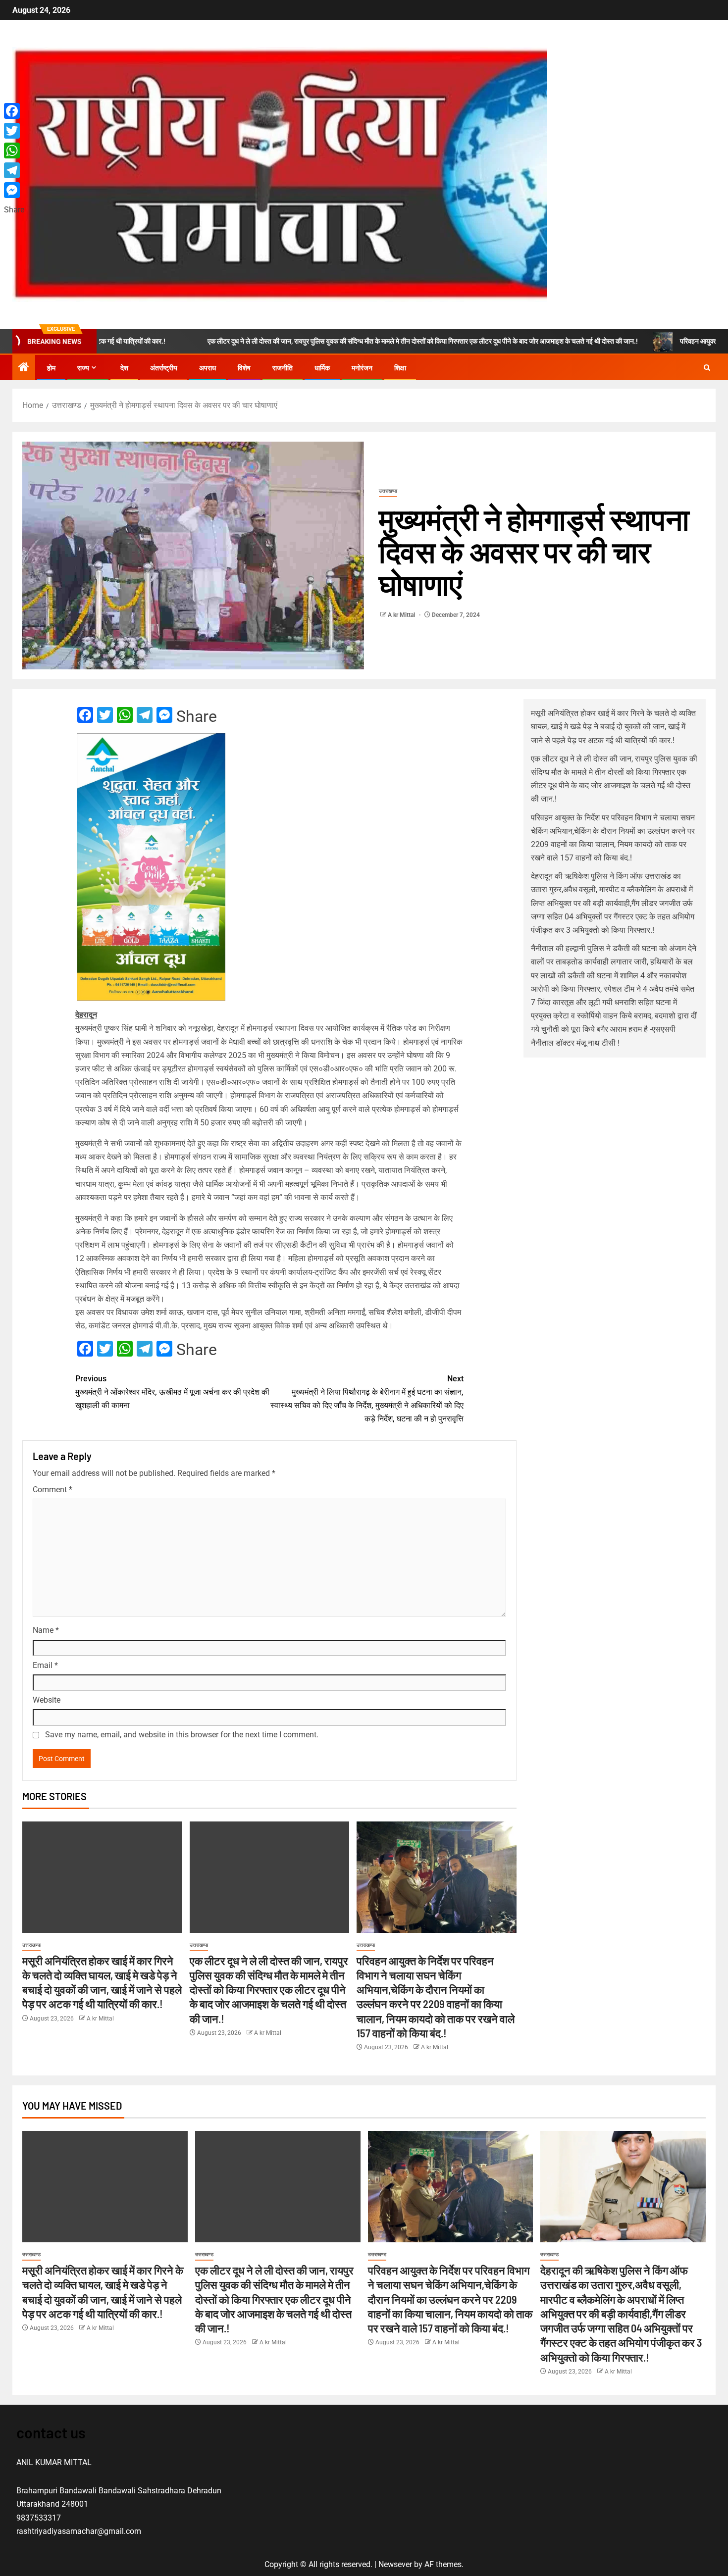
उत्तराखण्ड (388, 491)
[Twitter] (14, 131)
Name (46, 1630)
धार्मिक (322, 368)
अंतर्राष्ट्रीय (164, 368)
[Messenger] (14, 190)
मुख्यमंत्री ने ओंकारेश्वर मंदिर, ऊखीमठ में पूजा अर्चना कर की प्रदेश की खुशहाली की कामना (172, 1392)
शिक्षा (400, 368)
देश (124, 368)
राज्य (83, 368)
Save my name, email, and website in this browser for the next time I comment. (182, 1735)
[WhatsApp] (14, 151)
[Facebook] (14, 111)
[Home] (24, 368)
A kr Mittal (402, 615)
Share (197, 716)
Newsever (395, 2564)
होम (51, 368)
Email (45, 1665)
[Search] (707, 368)
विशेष (244, 368)
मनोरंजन (362, 368)
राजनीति (283, 368)
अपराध (208, 368)
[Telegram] (14, 170)
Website (47, 1700)
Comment (52, 1490)
